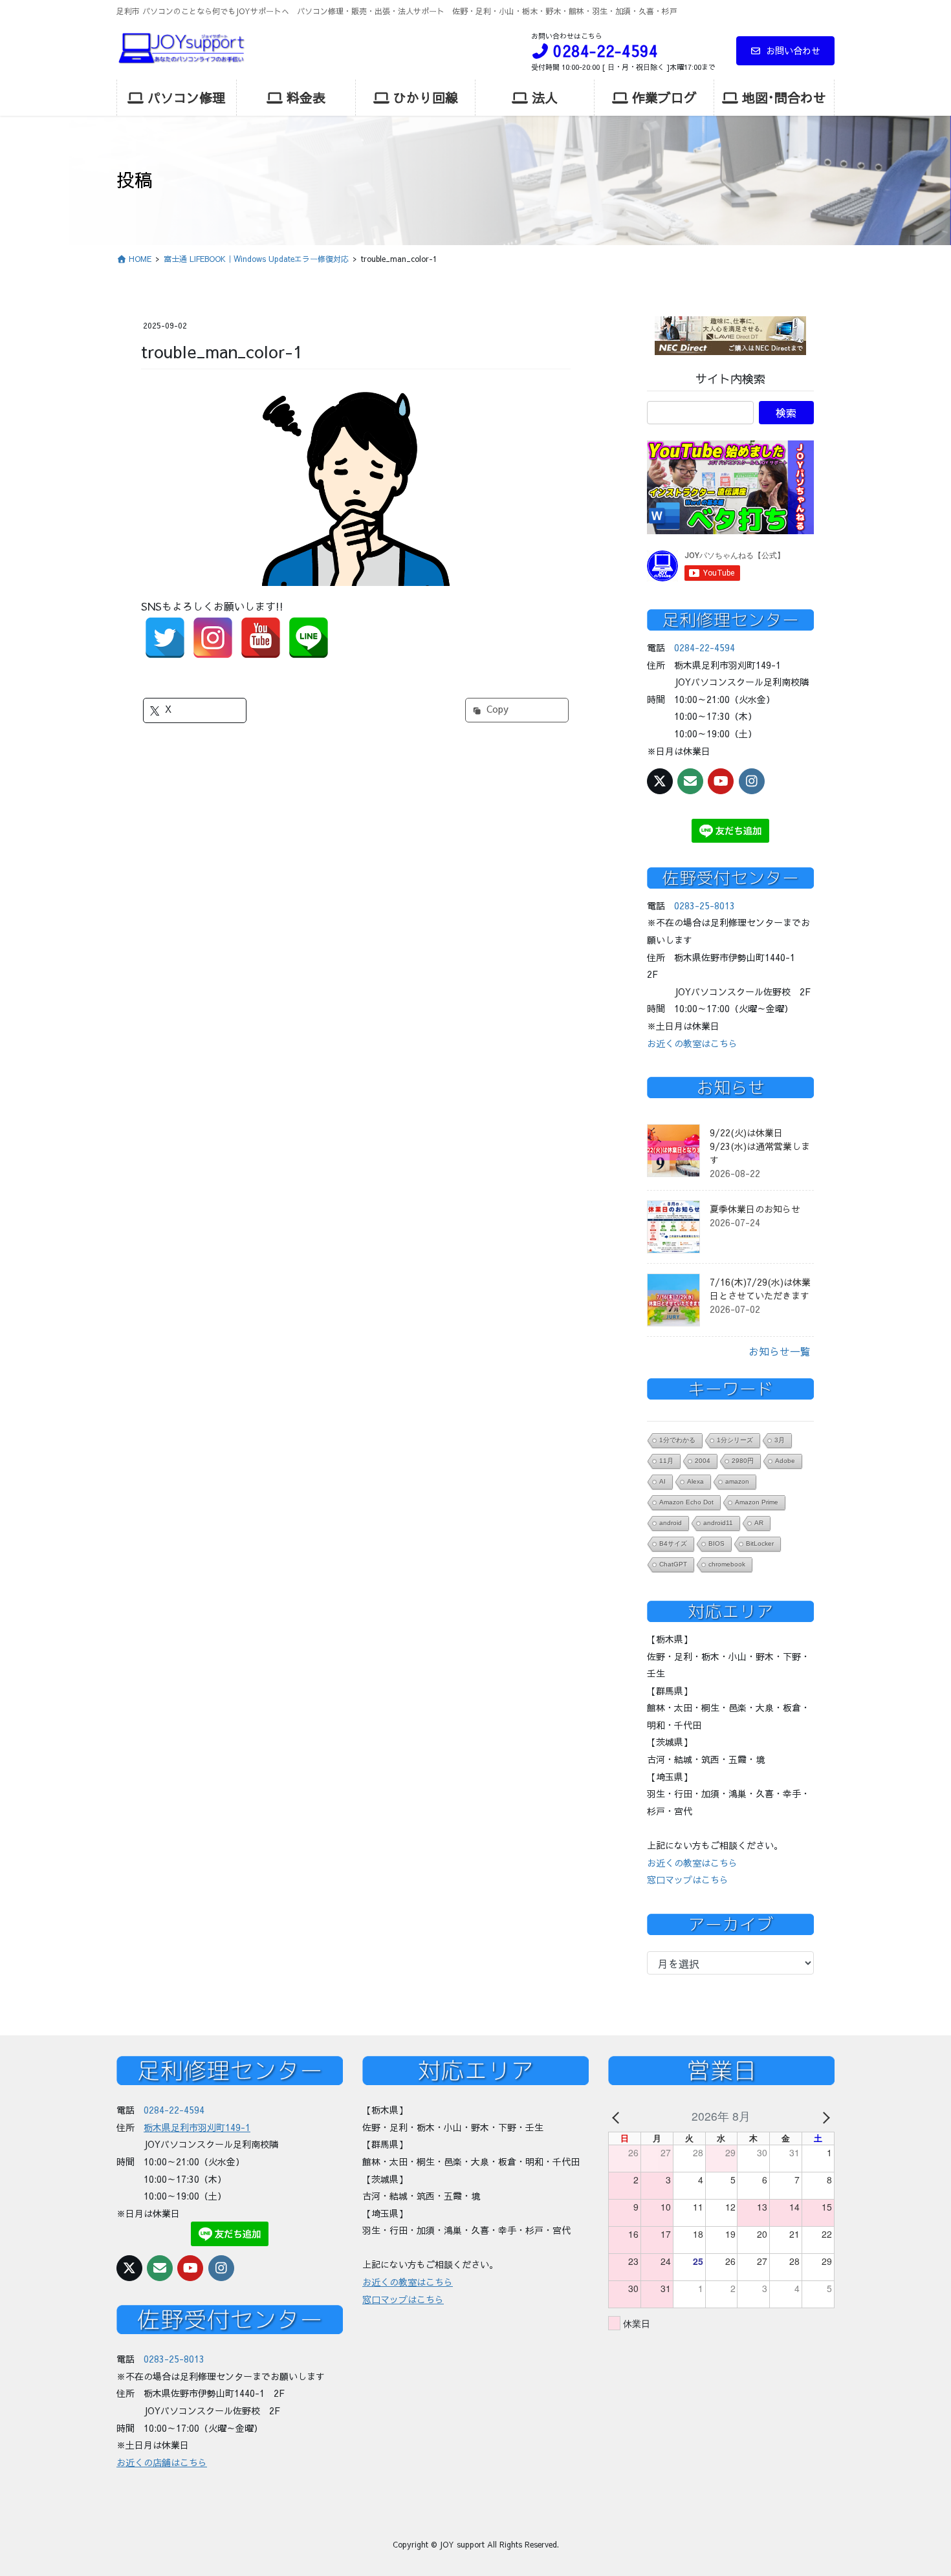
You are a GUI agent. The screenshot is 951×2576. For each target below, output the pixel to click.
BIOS (716, 1543)
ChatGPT (673, 1564)
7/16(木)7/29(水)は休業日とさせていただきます (760, 1289)
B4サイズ (673, 1543)
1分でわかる (677, 1440)
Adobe (785, 1461)
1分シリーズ (735, 1440)
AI (662, 1481)
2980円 (743, 1461)
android (671, 1523)
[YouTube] (261, 638)
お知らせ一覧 (780, 1351)
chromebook (727, 1564)
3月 (780, 1440)
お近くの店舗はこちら (162, 2462)
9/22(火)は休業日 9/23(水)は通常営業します (760, 1146)
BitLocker (760, 1543)
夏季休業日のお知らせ (755, 1209)
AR (759, 1523)
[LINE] (309, 638)
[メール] (690, 781)
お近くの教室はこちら (692, 1043)
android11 (718, 1523)
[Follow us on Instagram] (752, 781)
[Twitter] (165, 638)
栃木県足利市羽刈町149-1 (197, 2127)
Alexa (695, 1481)
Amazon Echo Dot (686, 1502)
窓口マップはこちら (688, 1879)
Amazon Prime (757, 1502)
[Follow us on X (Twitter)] (660, 781)
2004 (703, 1461)
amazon (737, 1481)
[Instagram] (213, 638)
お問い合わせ (793, 50)
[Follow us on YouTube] (721, 781)
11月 (666, 1461)
